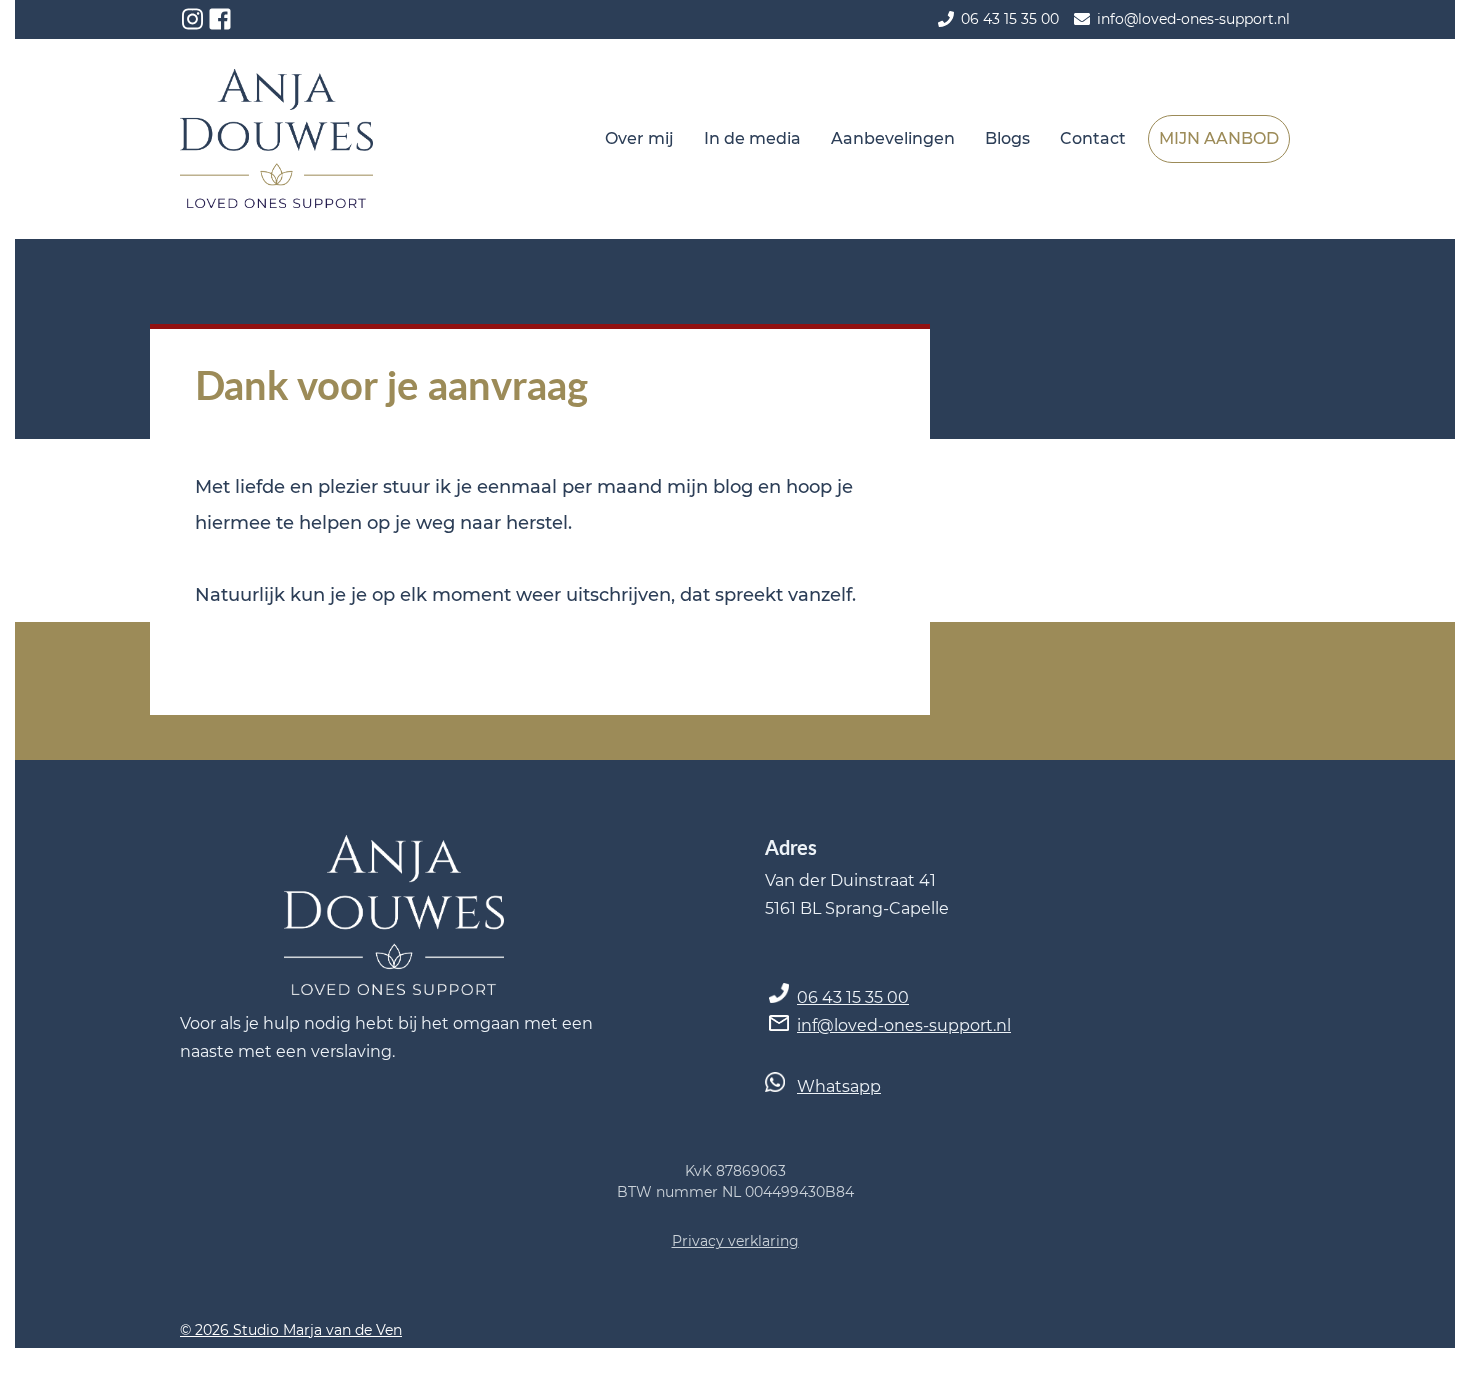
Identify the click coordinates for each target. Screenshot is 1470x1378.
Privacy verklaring (735, 1241)
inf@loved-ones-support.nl (904, 1025)
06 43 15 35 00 (853, 997)
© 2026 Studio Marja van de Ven (291, 1330)
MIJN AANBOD (1219, 138)
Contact (1093, 138)
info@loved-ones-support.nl (1193, 19)
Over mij (639, 138)
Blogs (1007, 138)
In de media (752, 138)
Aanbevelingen (893, 138)
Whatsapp (839, 1086)
